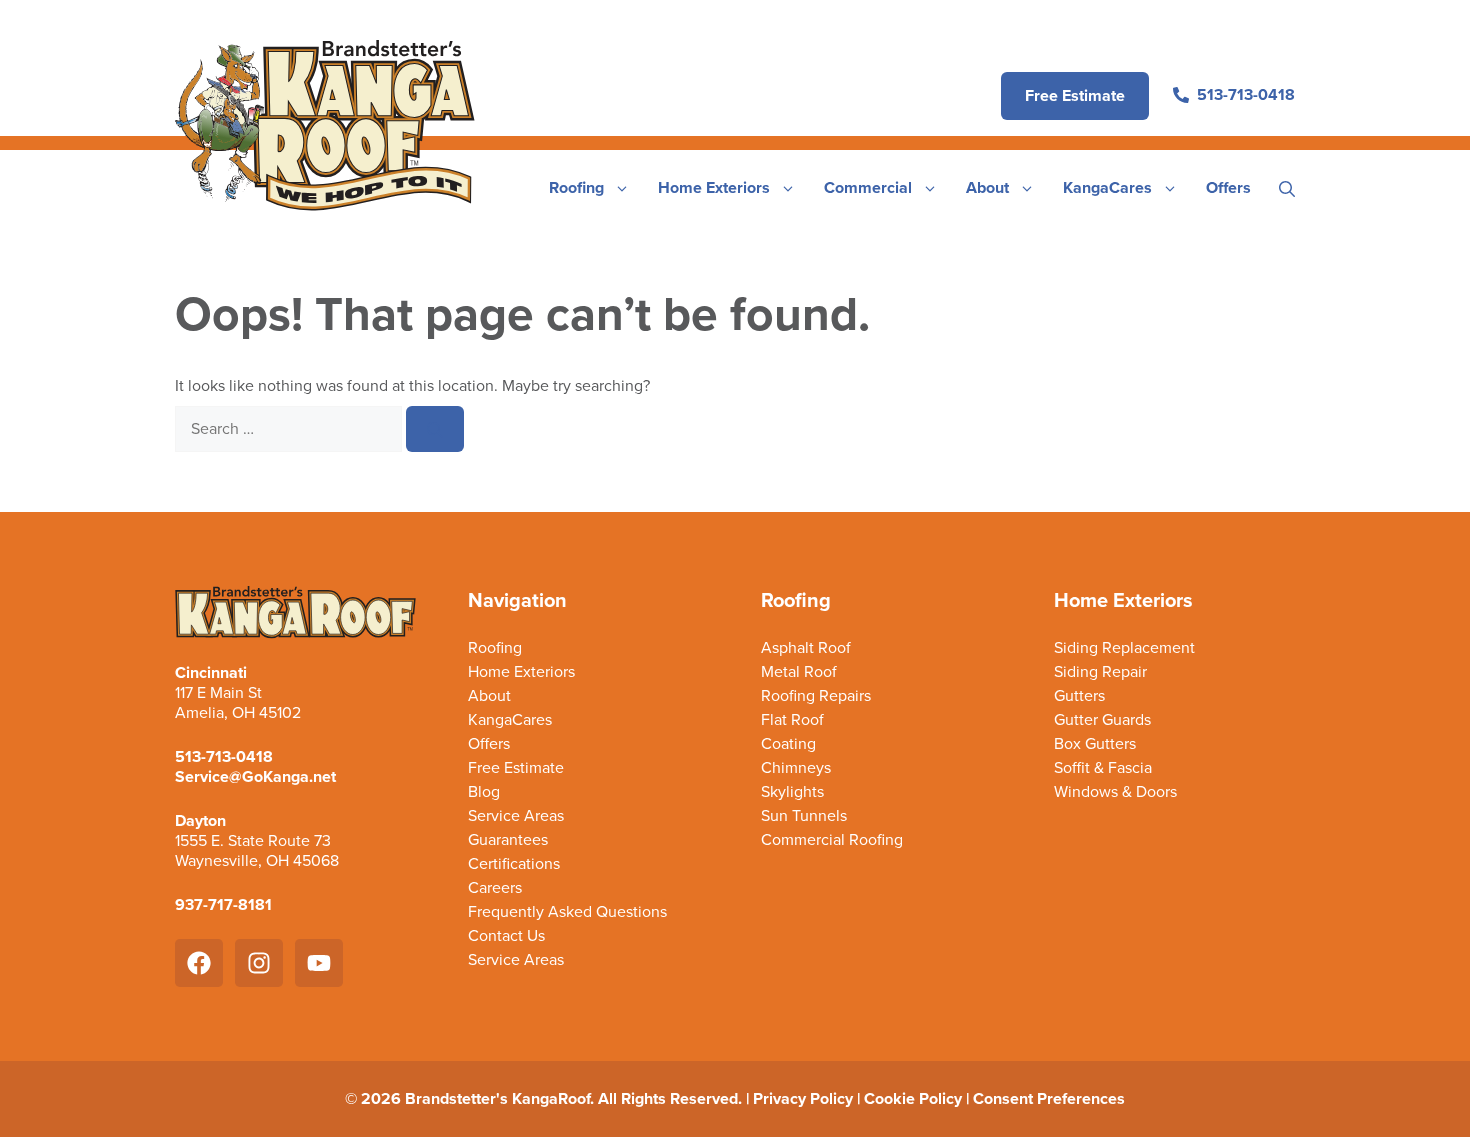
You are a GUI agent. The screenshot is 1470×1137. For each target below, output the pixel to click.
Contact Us (506, 936)
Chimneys (796, 768)
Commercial (868, 187)
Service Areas (516, 816)
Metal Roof (799, 672)
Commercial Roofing (832, 840)
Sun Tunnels (804, 816)
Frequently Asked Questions (567, 912)
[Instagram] (259, 963)
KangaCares (1107, 187)
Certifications (514, 864)
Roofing (576, 187)
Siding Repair (1100, 672)
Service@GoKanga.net (255, 776)
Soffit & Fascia (1103, 768)
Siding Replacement (1124, 648)
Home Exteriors (714, 187)
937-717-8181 (223, 904)
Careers (495, 888)
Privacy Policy (803, 1098)
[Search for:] (290, 428)
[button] (1287, 188)
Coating (788, 744)
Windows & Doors (1115, 792)
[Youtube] (319, 963)
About (987, 187)
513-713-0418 (224, 756)
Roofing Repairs (816, 696)
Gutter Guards (1102, 720)
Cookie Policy (913, 1098)
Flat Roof (792, 720)
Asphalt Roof (806, 648)
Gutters (1079, 696)
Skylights (792, 792)
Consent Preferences (1049, 1098)
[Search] (435, 429)
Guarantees (508, 840)
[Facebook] (199, 963)
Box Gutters (1095, 744)
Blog (484, 792)
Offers (1228, 187)
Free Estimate (516, 768)
